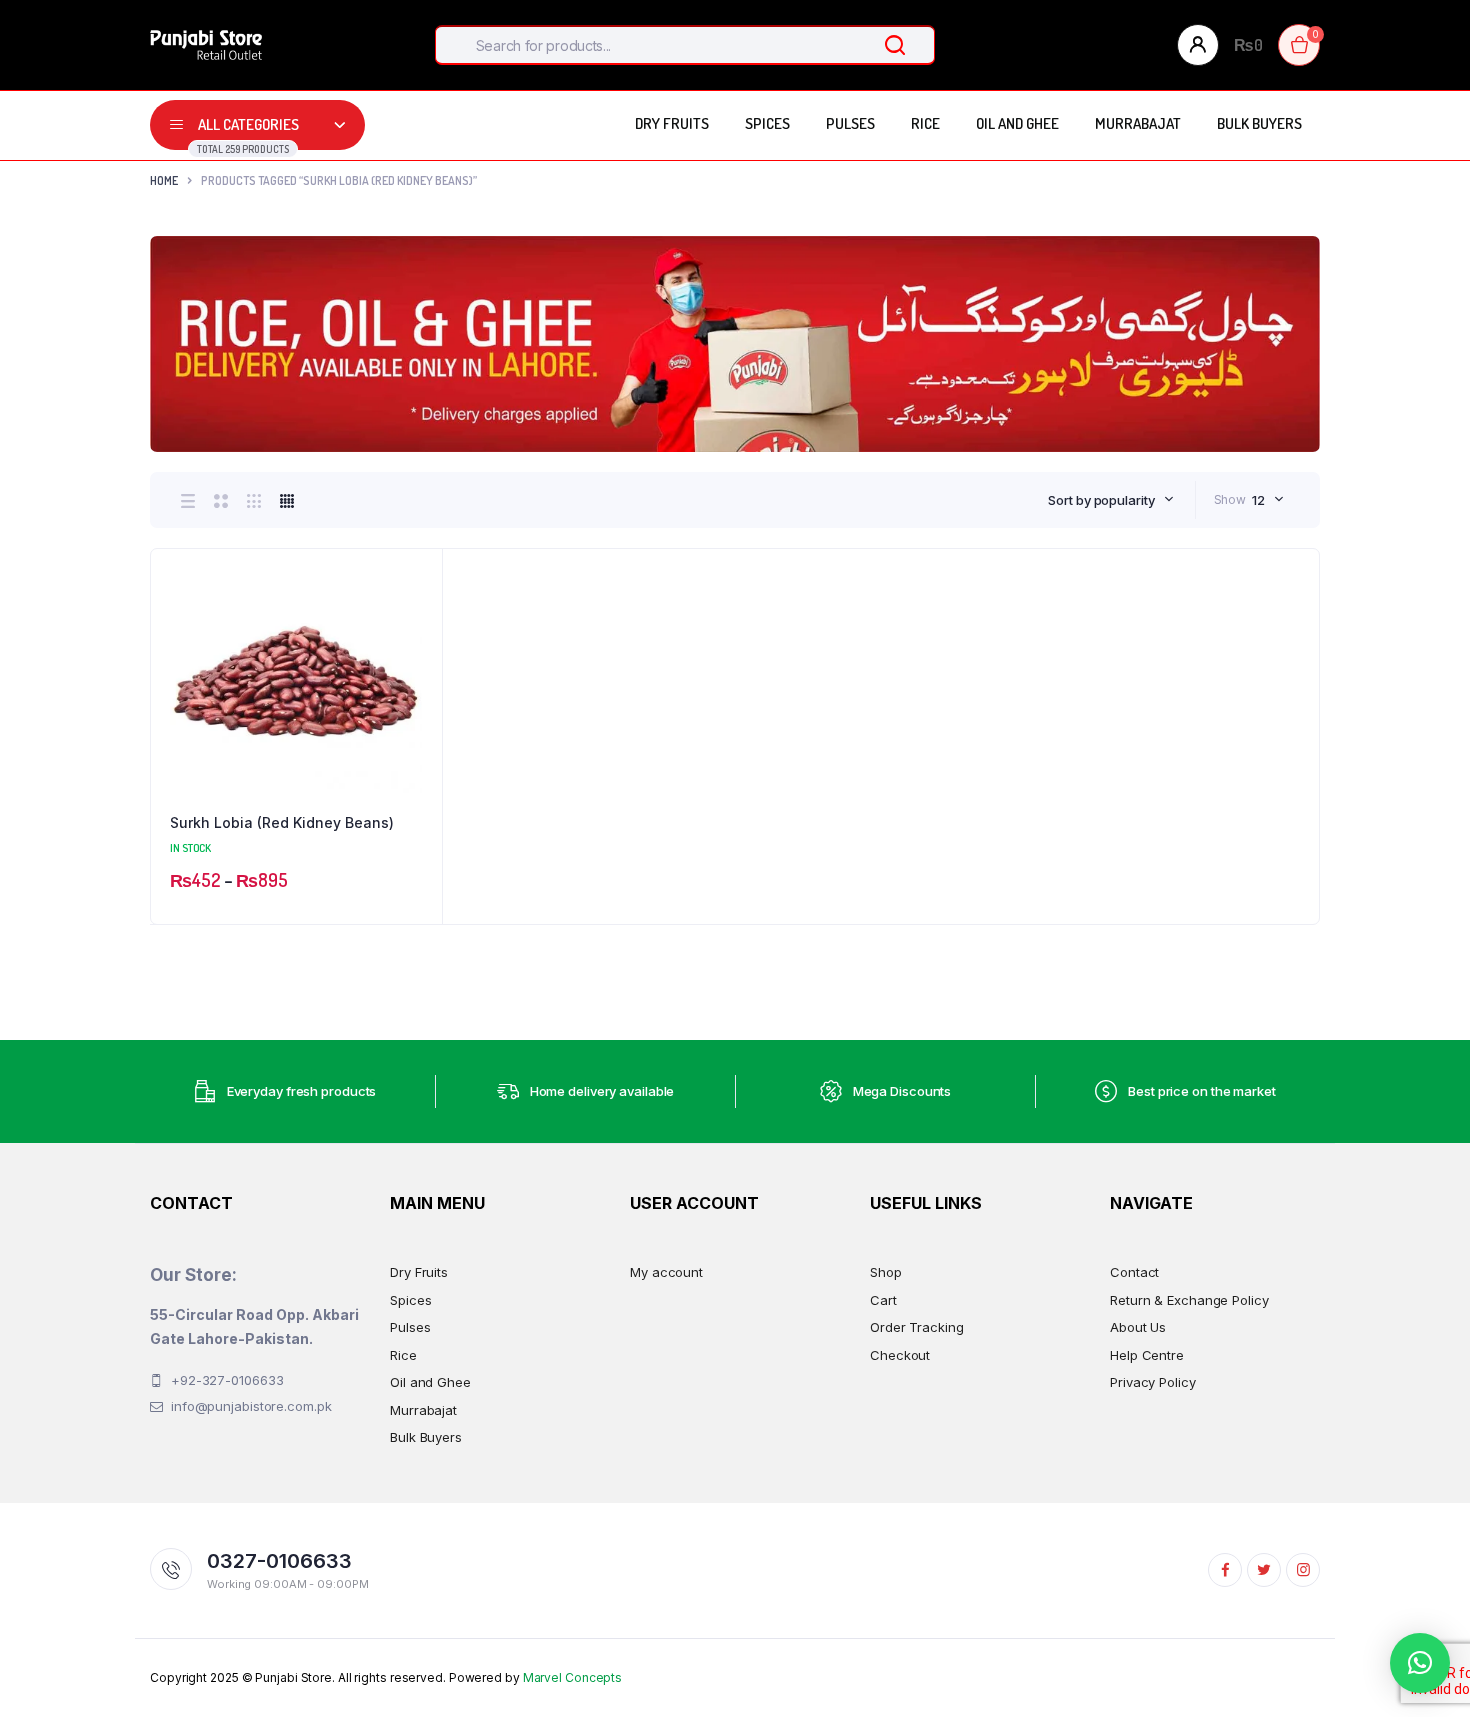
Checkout (900, 1355)
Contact (1134, 1272)
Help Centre (1147, 1355)
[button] (417, 628)
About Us (1138, 1327)
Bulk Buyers (1259, 123)
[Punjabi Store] (206, 45)
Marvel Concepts (573, 1677)
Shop (886, 1272)
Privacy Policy (1153, 1382)
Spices (767, 123)
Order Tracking (917, 1327)
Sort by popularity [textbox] (1101, 500)
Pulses (850, 123)
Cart (883, 1300)
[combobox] (1110, 500)
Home (164, 180)
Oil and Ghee (1017, 123)
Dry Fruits (672, 123)
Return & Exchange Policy (1189, 1300)
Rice (925, 123)
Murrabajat (1138, 123)
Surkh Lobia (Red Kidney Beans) (282, 822)
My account (666, 1272)
